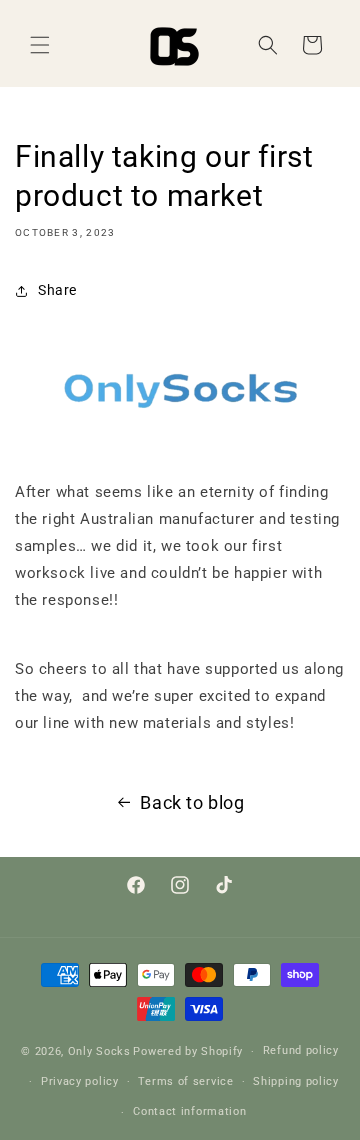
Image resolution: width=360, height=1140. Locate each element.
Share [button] (57, 290)
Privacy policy (80, 1081)
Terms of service (185, 1081)
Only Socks (99, 1051)
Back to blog (192, 802)
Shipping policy (296, 1081)
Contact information (189, 1111)
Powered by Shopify (188, 1051)
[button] (40, 45)
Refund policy (301, 1050)
